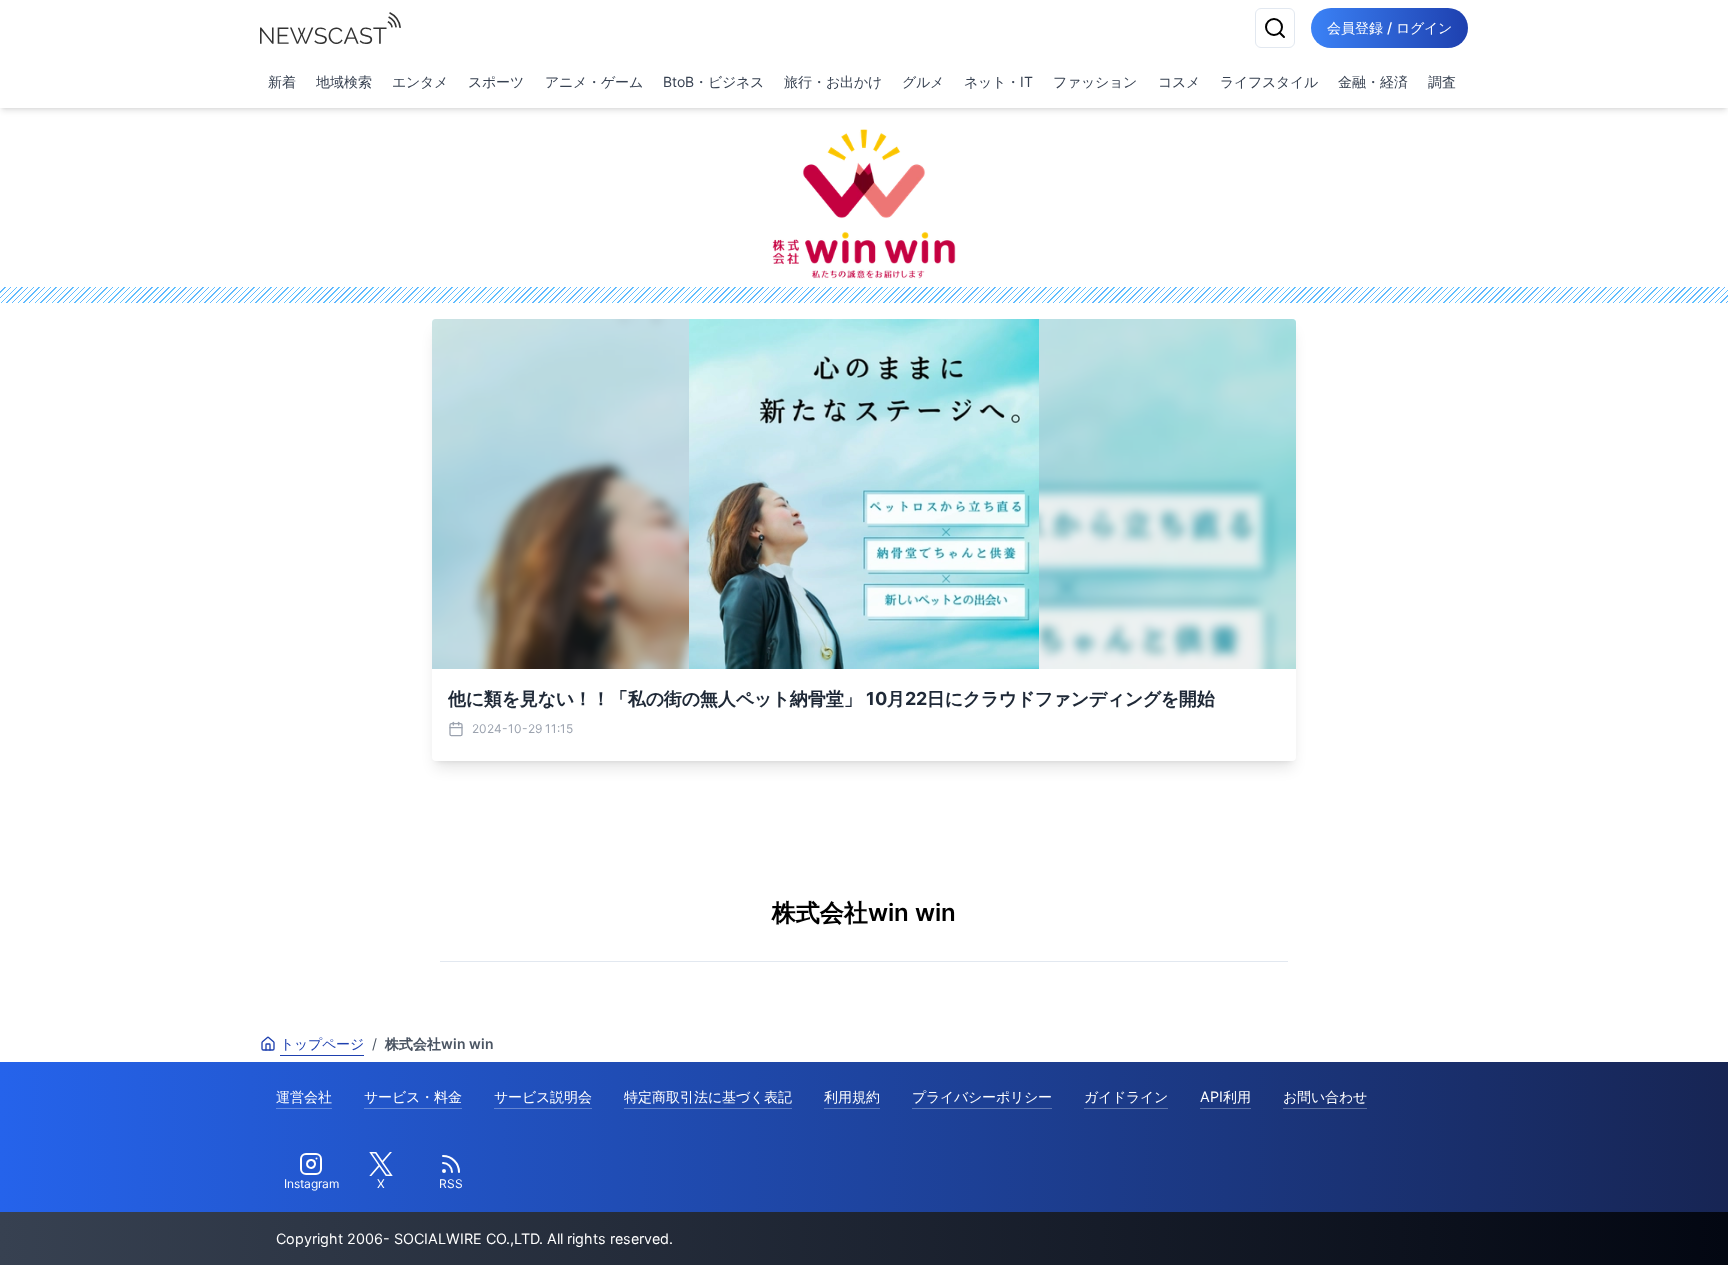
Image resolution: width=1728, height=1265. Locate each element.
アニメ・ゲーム (594, 81)
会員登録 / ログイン (1389, 27)
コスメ (1179, 81)
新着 (282, 81)
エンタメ (420, 81)
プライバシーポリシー (982, 1096)
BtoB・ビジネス (713, 81)
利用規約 (852, 1096)
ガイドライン (1126, 1096)
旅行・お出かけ (833, 81)
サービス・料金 (413, 1096)
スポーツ (496, 81)
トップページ (322, 1043)
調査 (1442, 81)
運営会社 (304, 1096)
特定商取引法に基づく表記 (708, 1096)
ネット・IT (998, 81)
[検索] (1275, 28)
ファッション (1095, 81)
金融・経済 (1373, 81)
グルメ (923, 81)
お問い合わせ (1325, 1096)
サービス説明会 (543, 1096)
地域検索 (344, 81)
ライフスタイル (1269, 81)
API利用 (1225, 1096)
